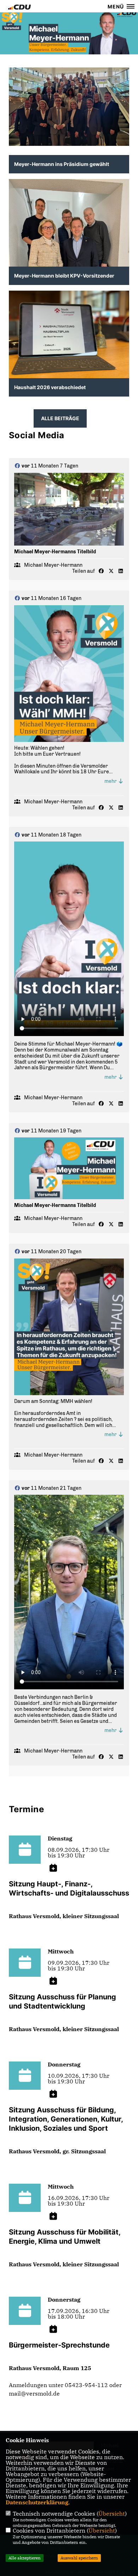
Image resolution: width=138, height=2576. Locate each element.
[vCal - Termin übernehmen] (53, 1868)
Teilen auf (84, 571)
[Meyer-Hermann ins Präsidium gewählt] (69, 107)
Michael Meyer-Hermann (53, 565)
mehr (111, 781)
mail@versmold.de (34, 2393)
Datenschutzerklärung (37, 2502)
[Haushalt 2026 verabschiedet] (69, 336)
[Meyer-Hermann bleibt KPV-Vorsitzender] (69, 259)
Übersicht (112, 2513)
